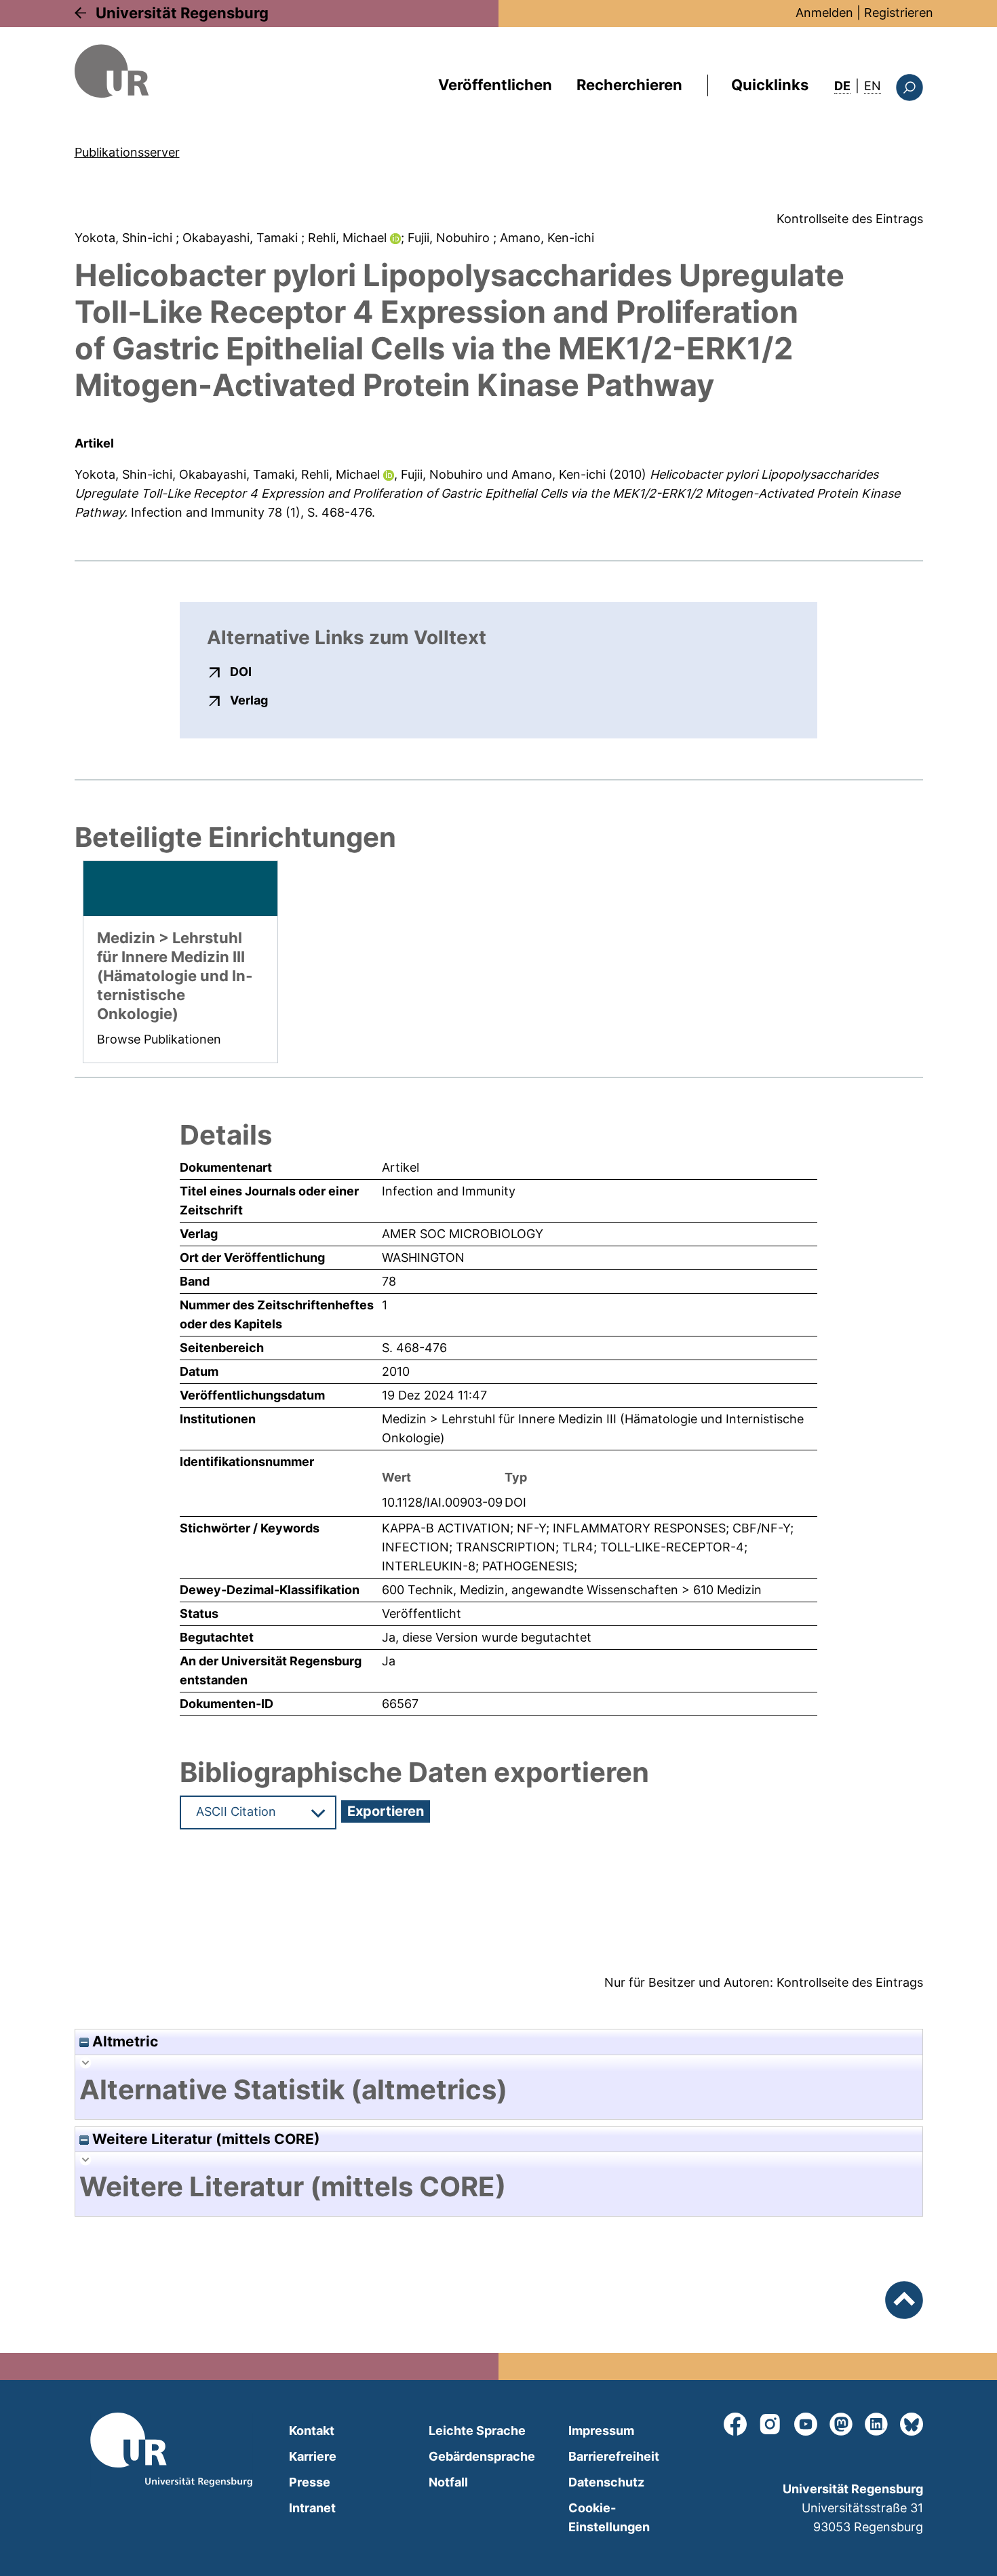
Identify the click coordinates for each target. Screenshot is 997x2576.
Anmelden (824, 13)
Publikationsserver (127, 152)
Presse (310, 2482)
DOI (241, 671)
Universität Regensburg (182, 13)
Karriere (313, 2456)
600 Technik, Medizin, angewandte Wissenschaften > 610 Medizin (572, 1590)
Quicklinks (770, 85)
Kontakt (312, 2431)
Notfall (448, 2482)
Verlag (249, 700)
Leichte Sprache (477, 2431)
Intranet (312, 2508)
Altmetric (123, 2041)
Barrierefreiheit (614, 2456)
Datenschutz (606, 2482)
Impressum (601, 2431)
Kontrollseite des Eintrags (850, 219)
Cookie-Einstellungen (609, 2517)
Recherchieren (629, 85)
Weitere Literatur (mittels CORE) (204, 2139)
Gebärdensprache (482, 2456)
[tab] (499, 2090)
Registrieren (899, 13)
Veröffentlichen (495, 85)
